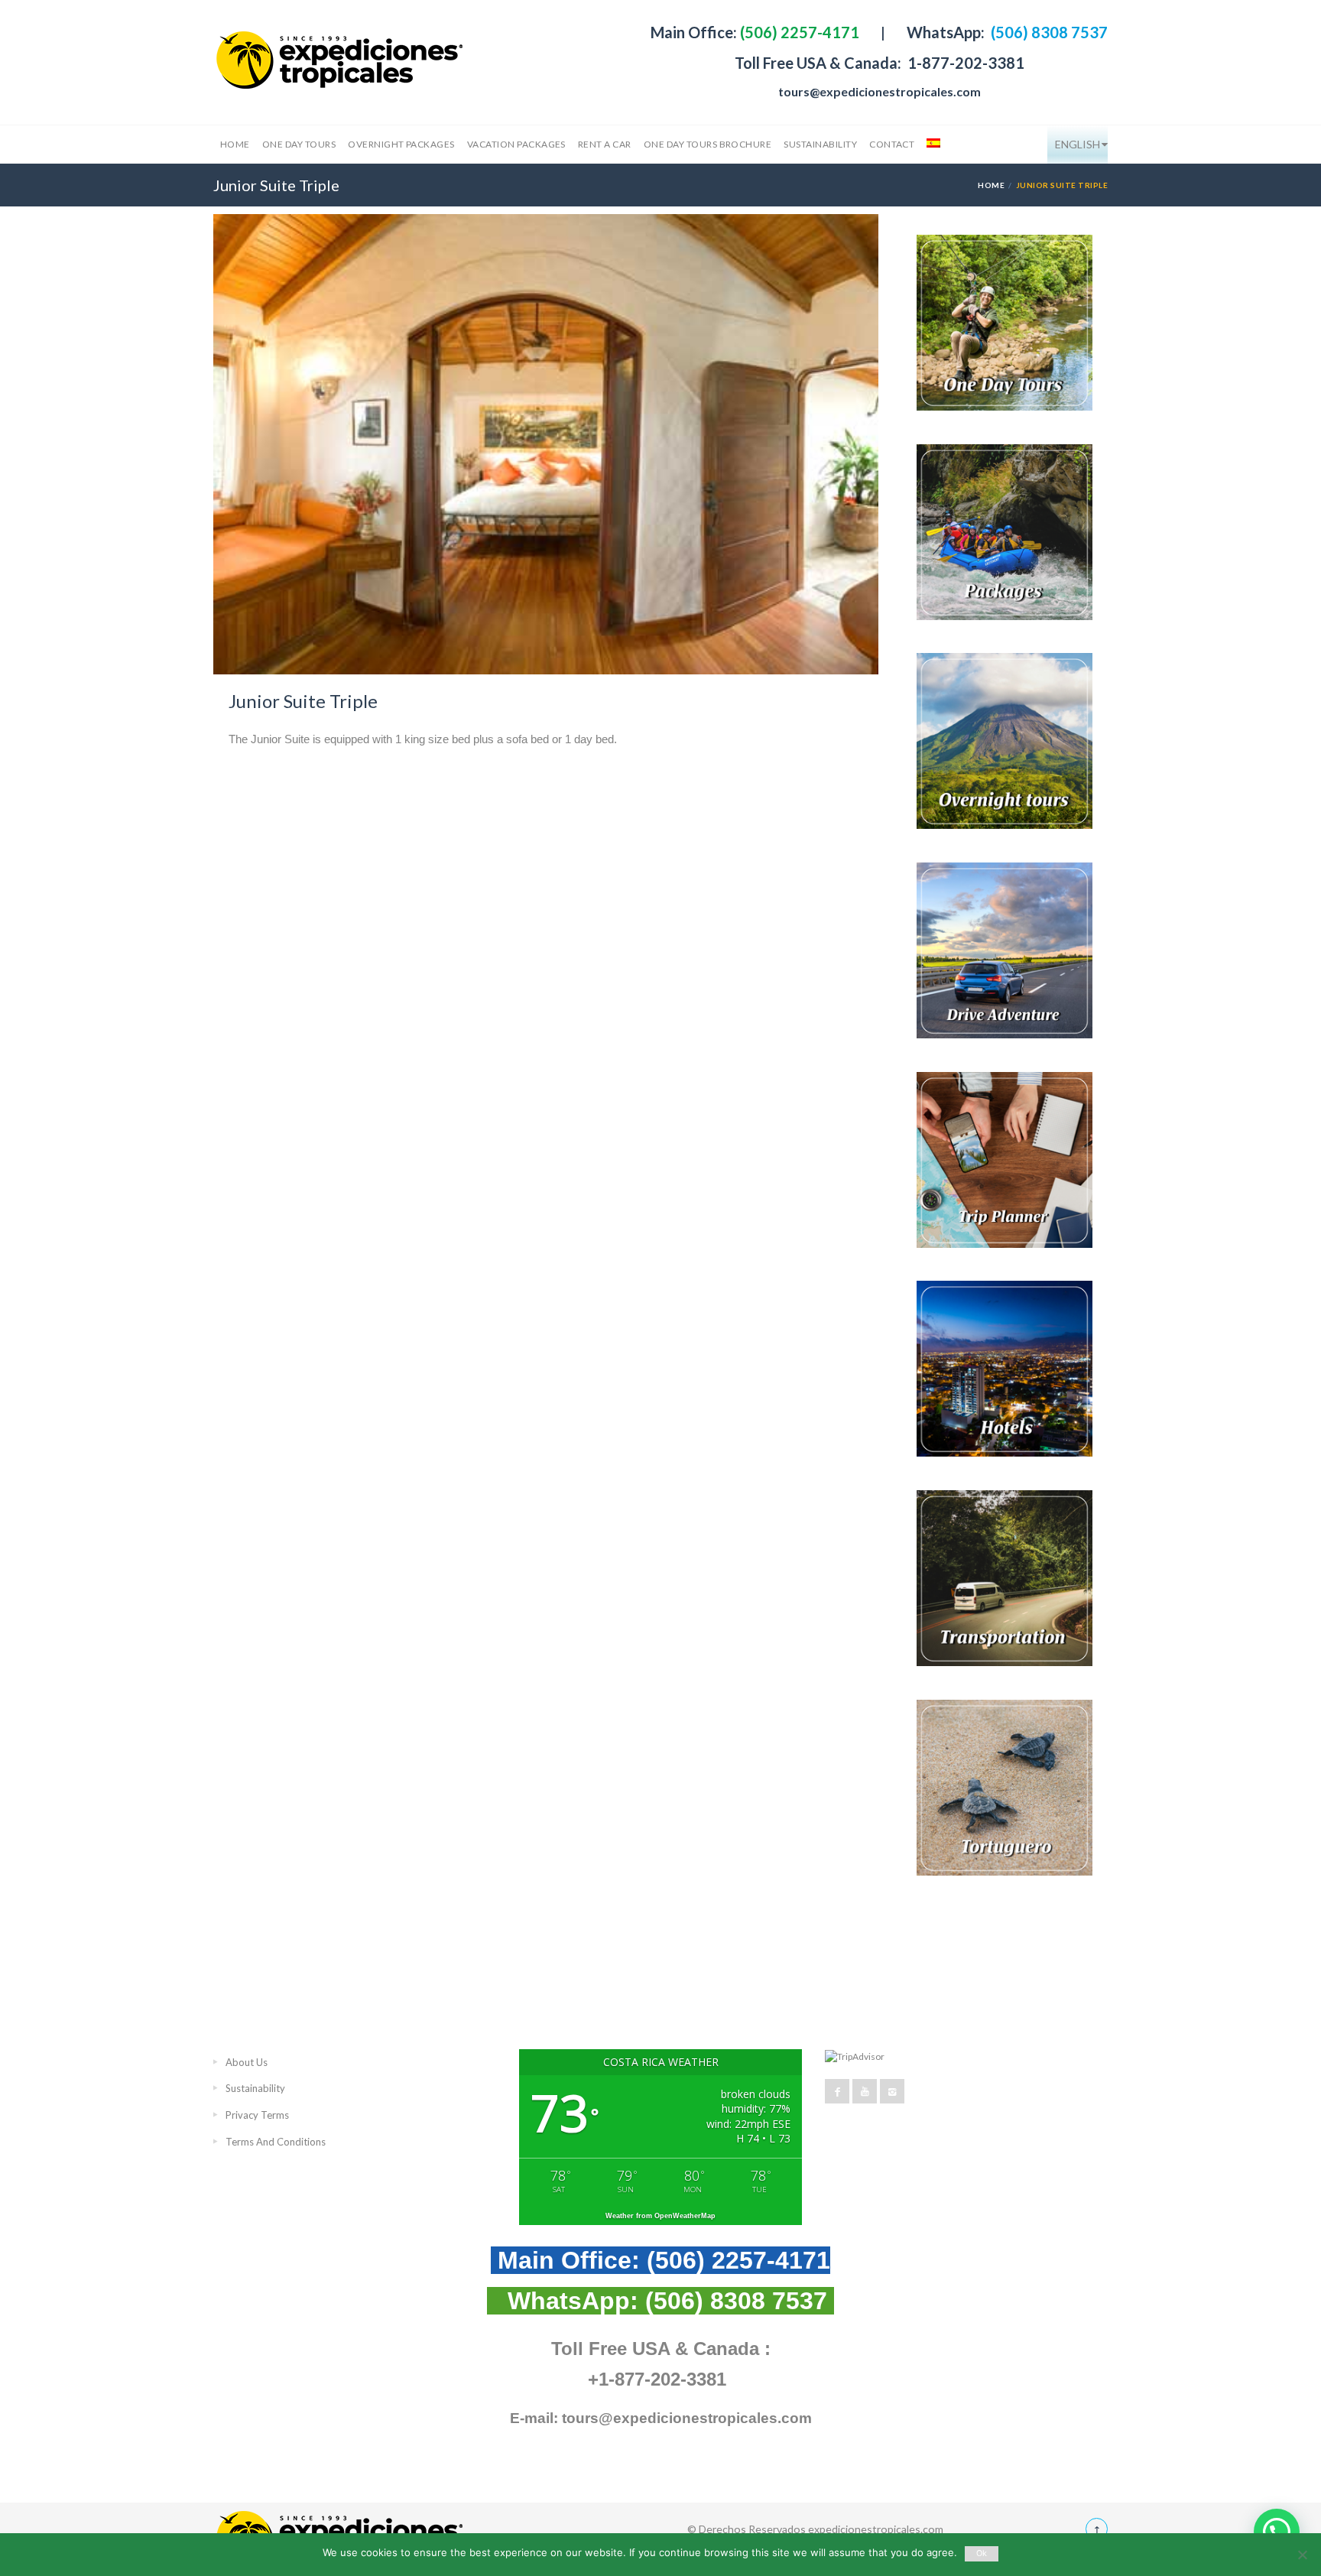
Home (235, 144)
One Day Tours (299, 144)
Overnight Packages (401, 144)
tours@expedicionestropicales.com (880, 91)
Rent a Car (605, 144)
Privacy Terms (257, 2115)
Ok (982, 2553)
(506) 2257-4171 (798, 32)
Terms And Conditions (276, 2142)
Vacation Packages (516, 144)
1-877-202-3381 (964, 63)
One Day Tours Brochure (708, 144)
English (1078, 144)
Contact (892, 144)
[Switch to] (932, 145)
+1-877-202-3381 (657, 2379)
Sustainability (820, 144)
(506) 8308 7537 (1048, 32)
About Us (247, 2062)
